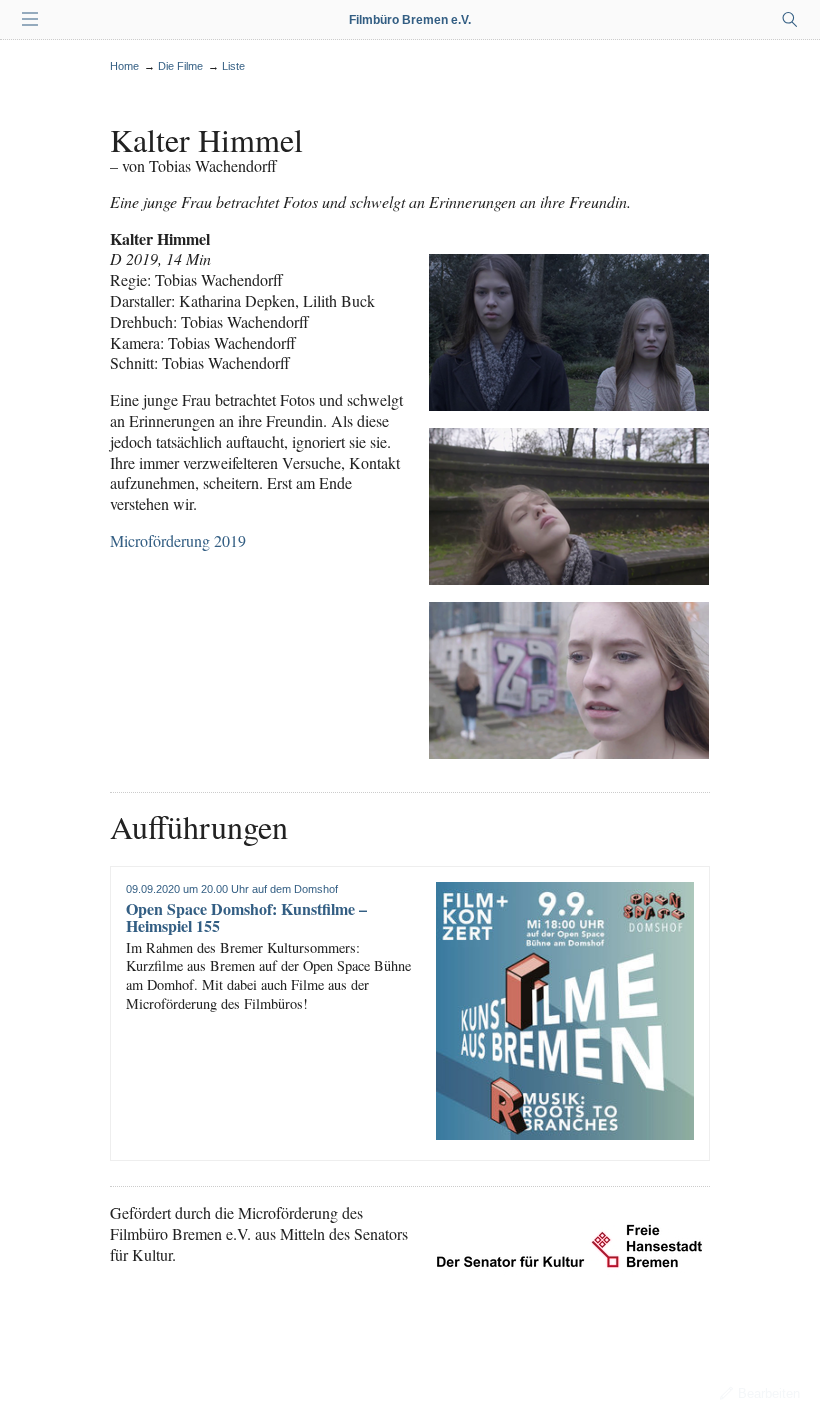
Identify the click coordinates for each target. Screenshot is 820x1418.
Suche (790, 20)
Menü (30, 20)
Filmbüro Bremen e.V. (410, 20)
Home (124, 66)
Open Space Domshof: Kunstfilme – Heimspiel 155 (246, 917)
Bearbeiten (769, 1393)
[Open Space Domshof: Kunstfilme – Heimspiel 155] (565, 1011)
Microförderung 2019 (178, 540)
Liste (233, 66)
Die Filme (180, 66)
